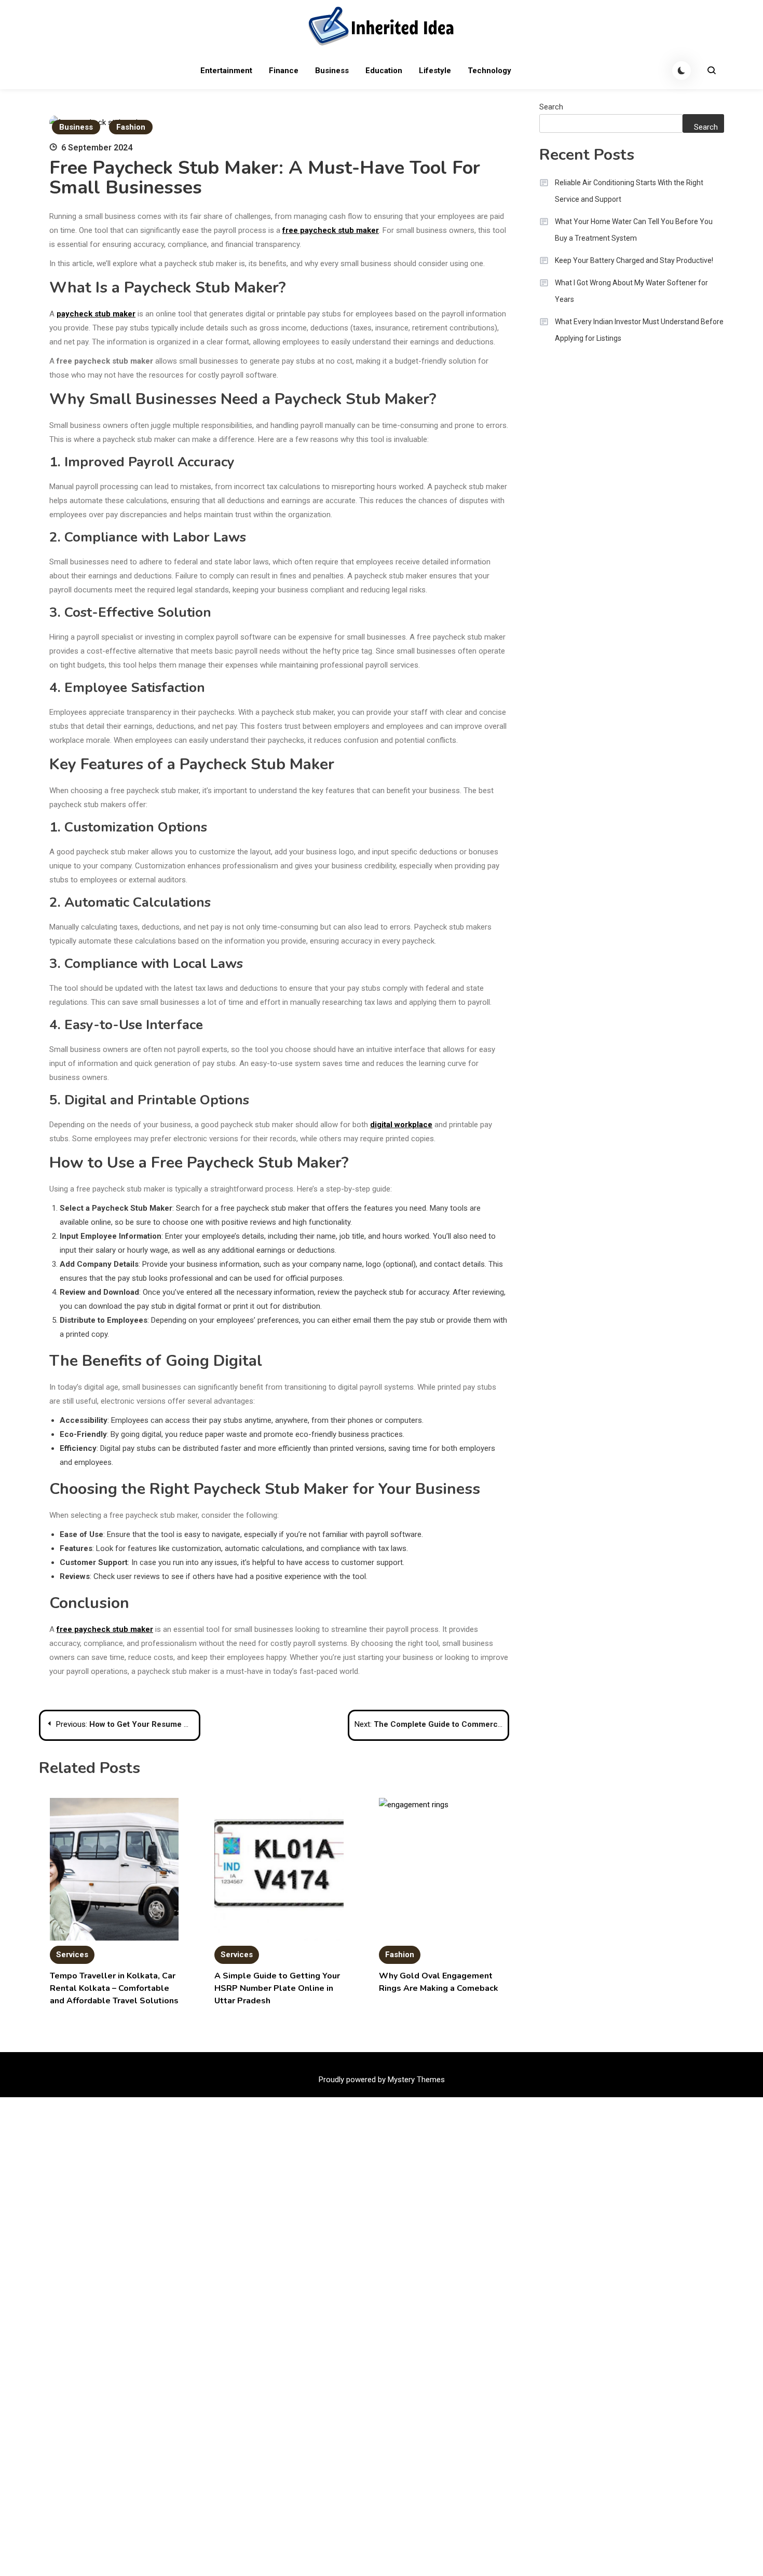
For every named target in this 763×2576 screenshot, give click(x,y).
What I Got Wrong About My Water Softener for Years (631, 291)
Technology (489, 71)
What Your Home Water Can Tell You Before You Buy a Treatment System (634, 230)
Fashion (131, 127)
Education (384, 71)
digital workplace (401, 1125)
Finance (284, 71)
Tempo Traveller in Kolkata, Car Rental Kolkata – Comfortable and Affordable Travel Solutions (114, 1988)
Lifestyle (435, 71)
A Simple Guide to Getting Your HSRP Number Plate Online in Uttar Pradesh (277, 1988)
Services (72, 1955)
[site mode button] (682, 71)
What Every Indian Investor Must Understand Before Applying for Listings (639, 330)
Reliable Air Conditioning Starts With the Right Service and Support (629, 191)
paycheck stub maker (96, 314)
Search (551, 107)
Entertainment (226, 71)
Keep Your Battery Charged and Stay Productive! (634, 260)
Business (332, 71)
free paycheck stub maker (331, 230)
